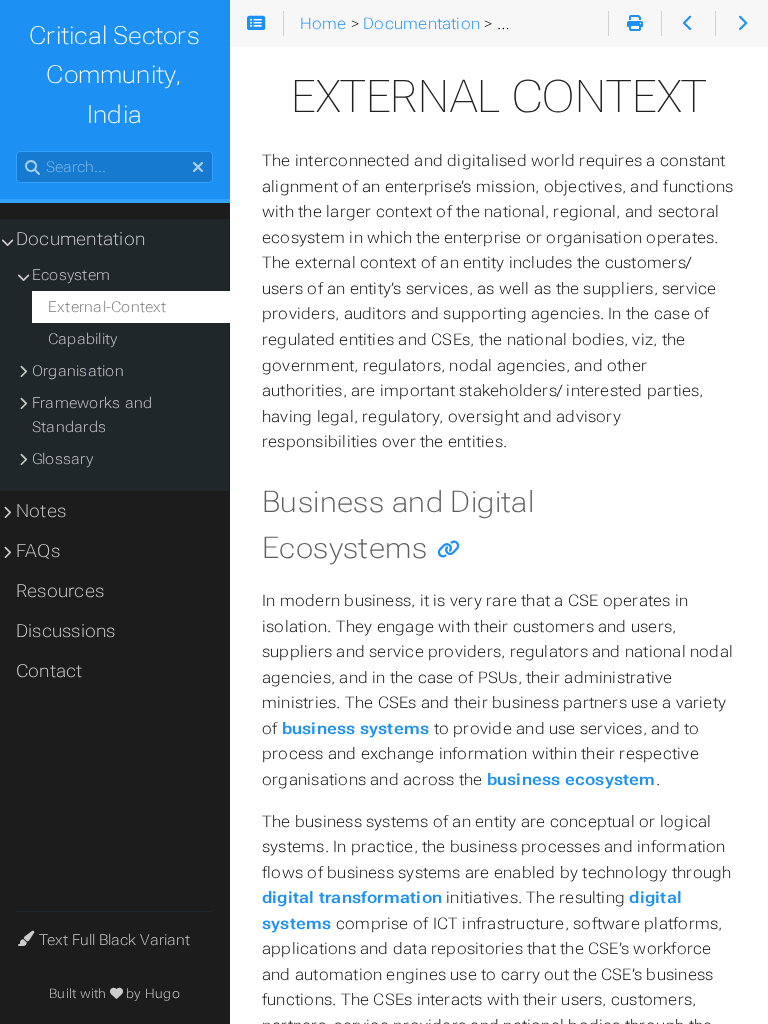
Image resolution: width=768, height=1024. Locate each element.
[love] (116, 993)
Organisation (78, 371)
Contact (49, 671)
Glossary (62, 459)
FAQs (38, 551)
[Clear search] (198, 168)
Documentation (80, 239)
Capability (82, 339)
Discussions (66, 631)
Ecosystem (71, 275)
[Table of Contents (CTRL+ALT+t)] (256, 24)
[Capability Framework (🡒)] (741, 24)
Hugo (162, 993)
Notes (41, 511)
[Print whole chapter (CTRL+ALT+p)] (634, 24)
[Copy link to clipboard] (448, 550)
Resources (60, 591)
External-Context (107, 307)
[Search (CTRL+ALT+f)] (32, 168)
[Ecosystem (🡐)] (687, 24)
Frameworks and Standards (92, 415)
